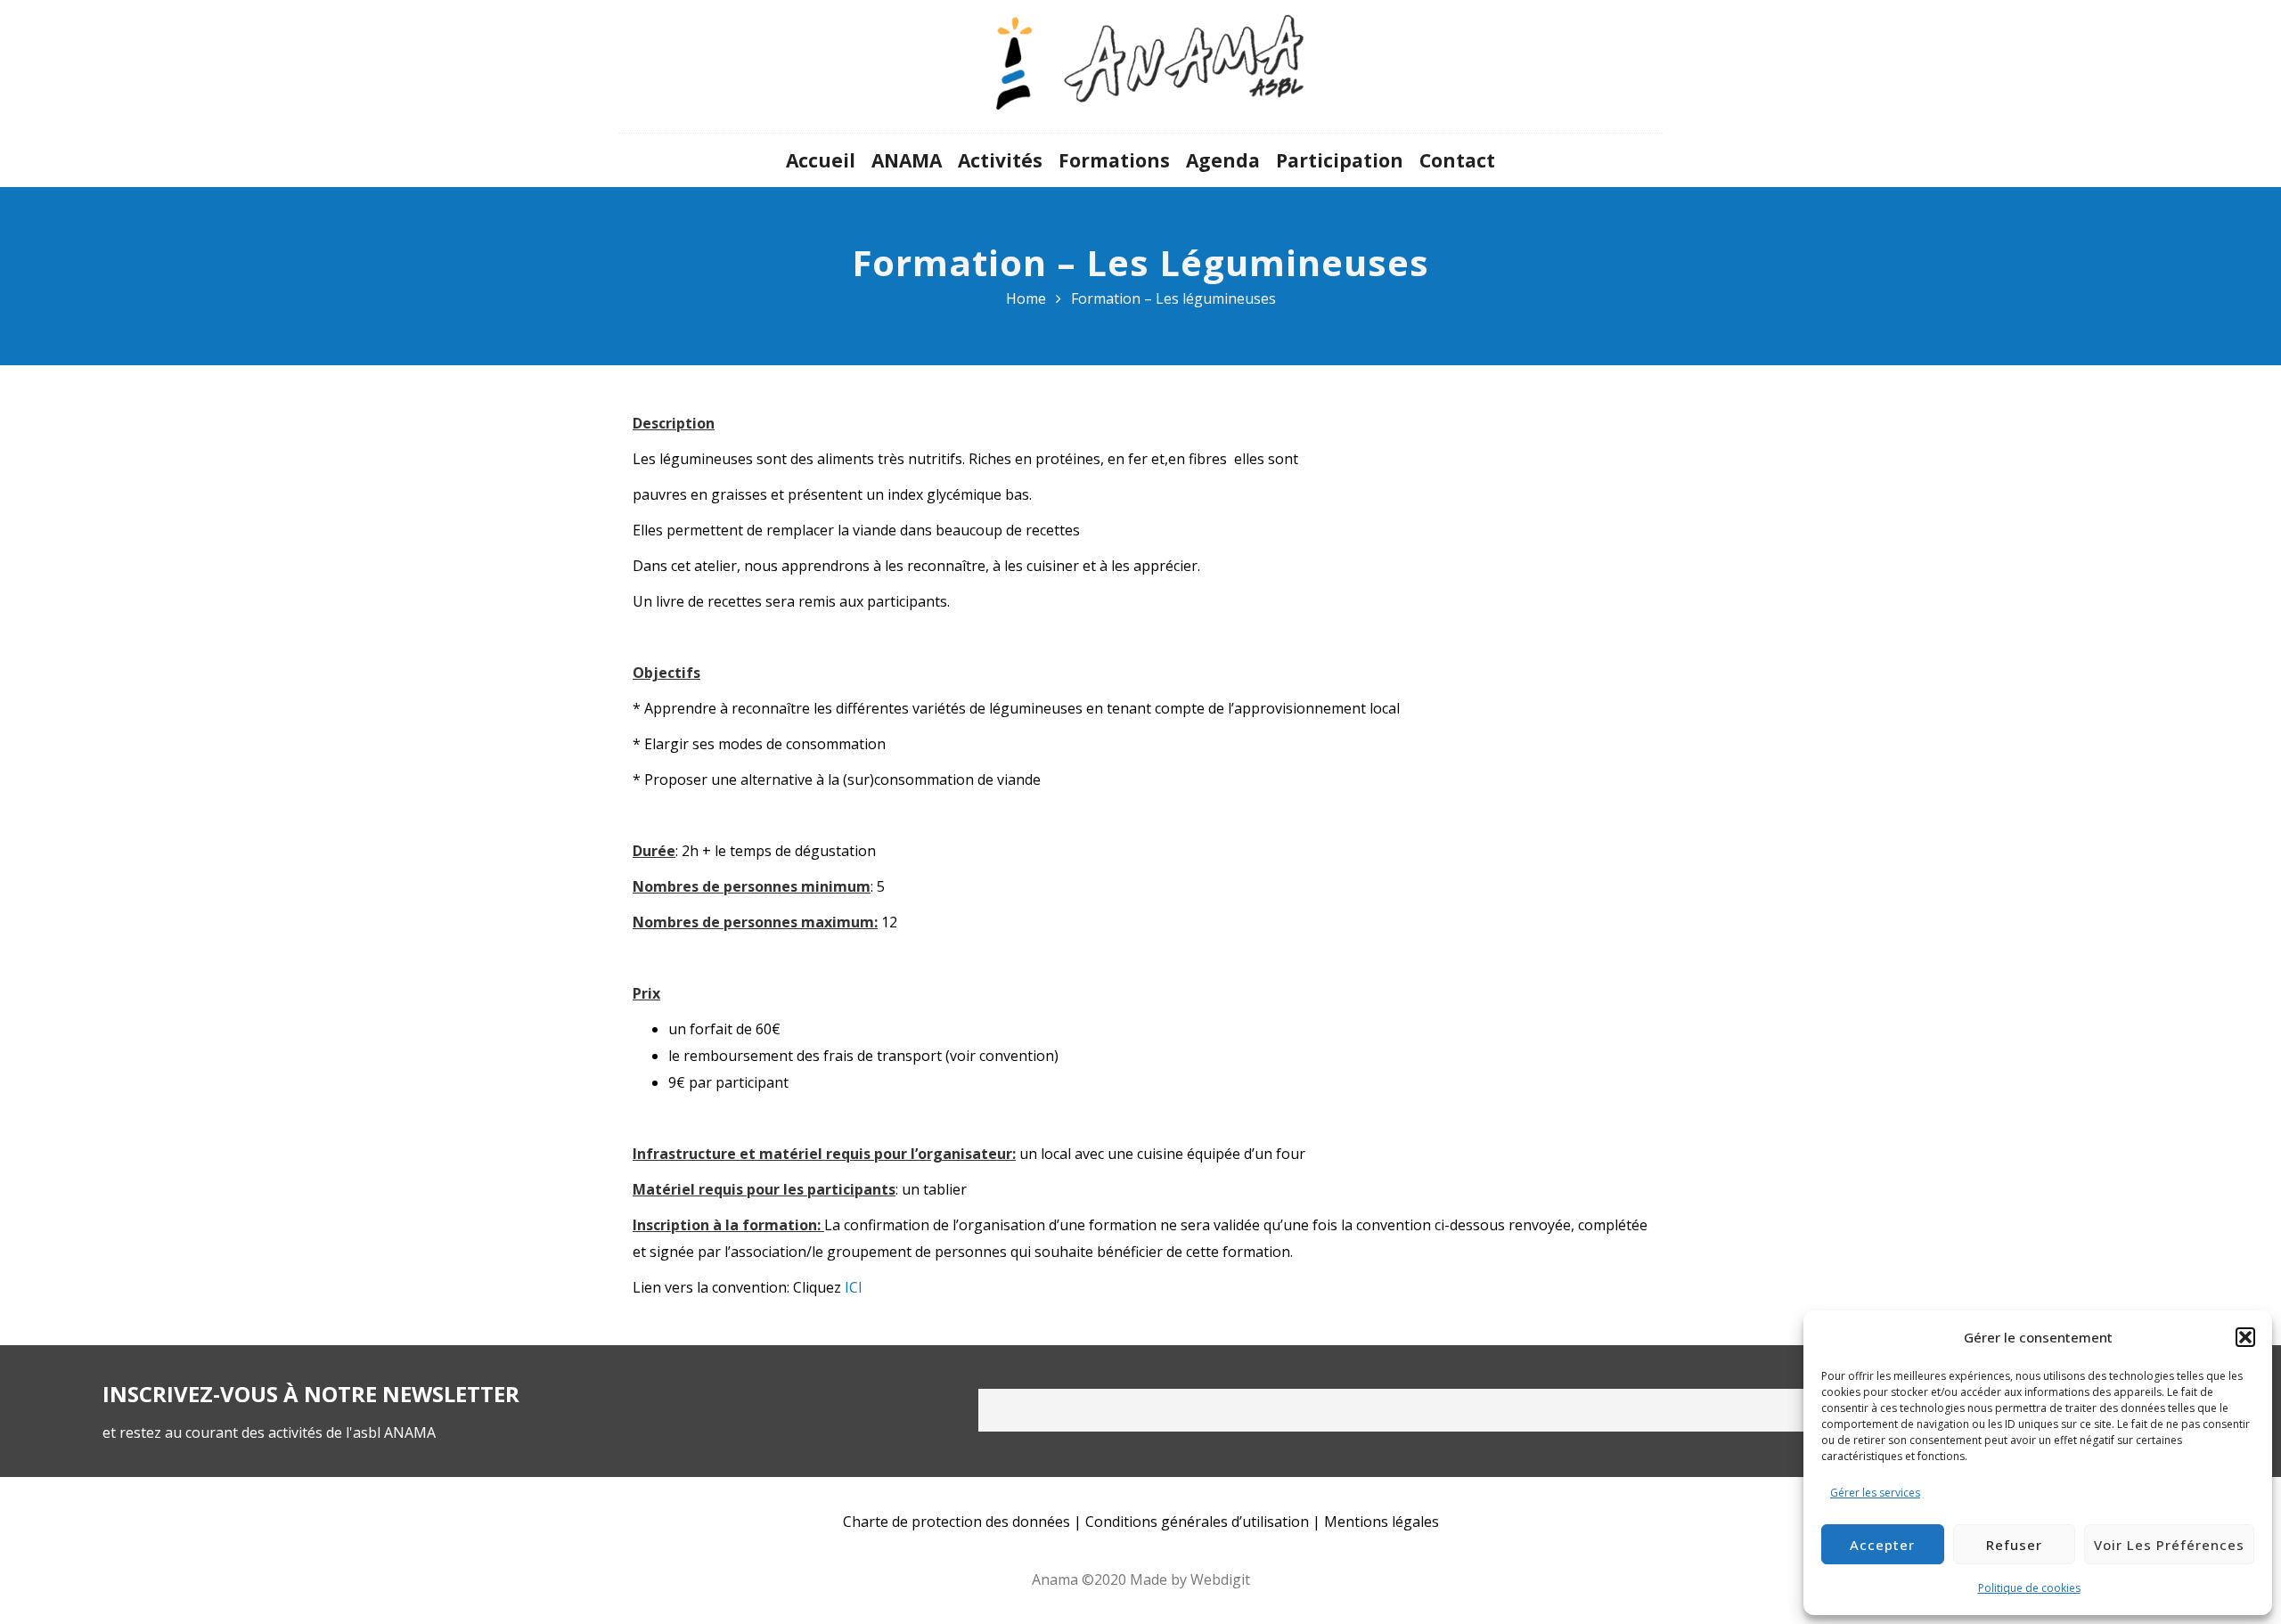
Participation (1340, 160)
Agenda (1223, 160)
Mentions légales (1382, 1522)
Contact (1457, 160)
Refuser (2014, 1545)
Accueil (821, 160)
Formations (1114, 160)
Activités (1000, 160)
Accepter (1882, 1545)
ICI (854, 1287)
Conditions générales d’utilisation (1197, 1522)
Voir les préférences (2169, 1545)
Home (1026, 298)
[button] (2245, 1337)
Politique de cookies (2029, 1588)
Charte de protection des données (957, 1522)
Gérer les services (1875, 1493)
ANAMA (907, 160)
